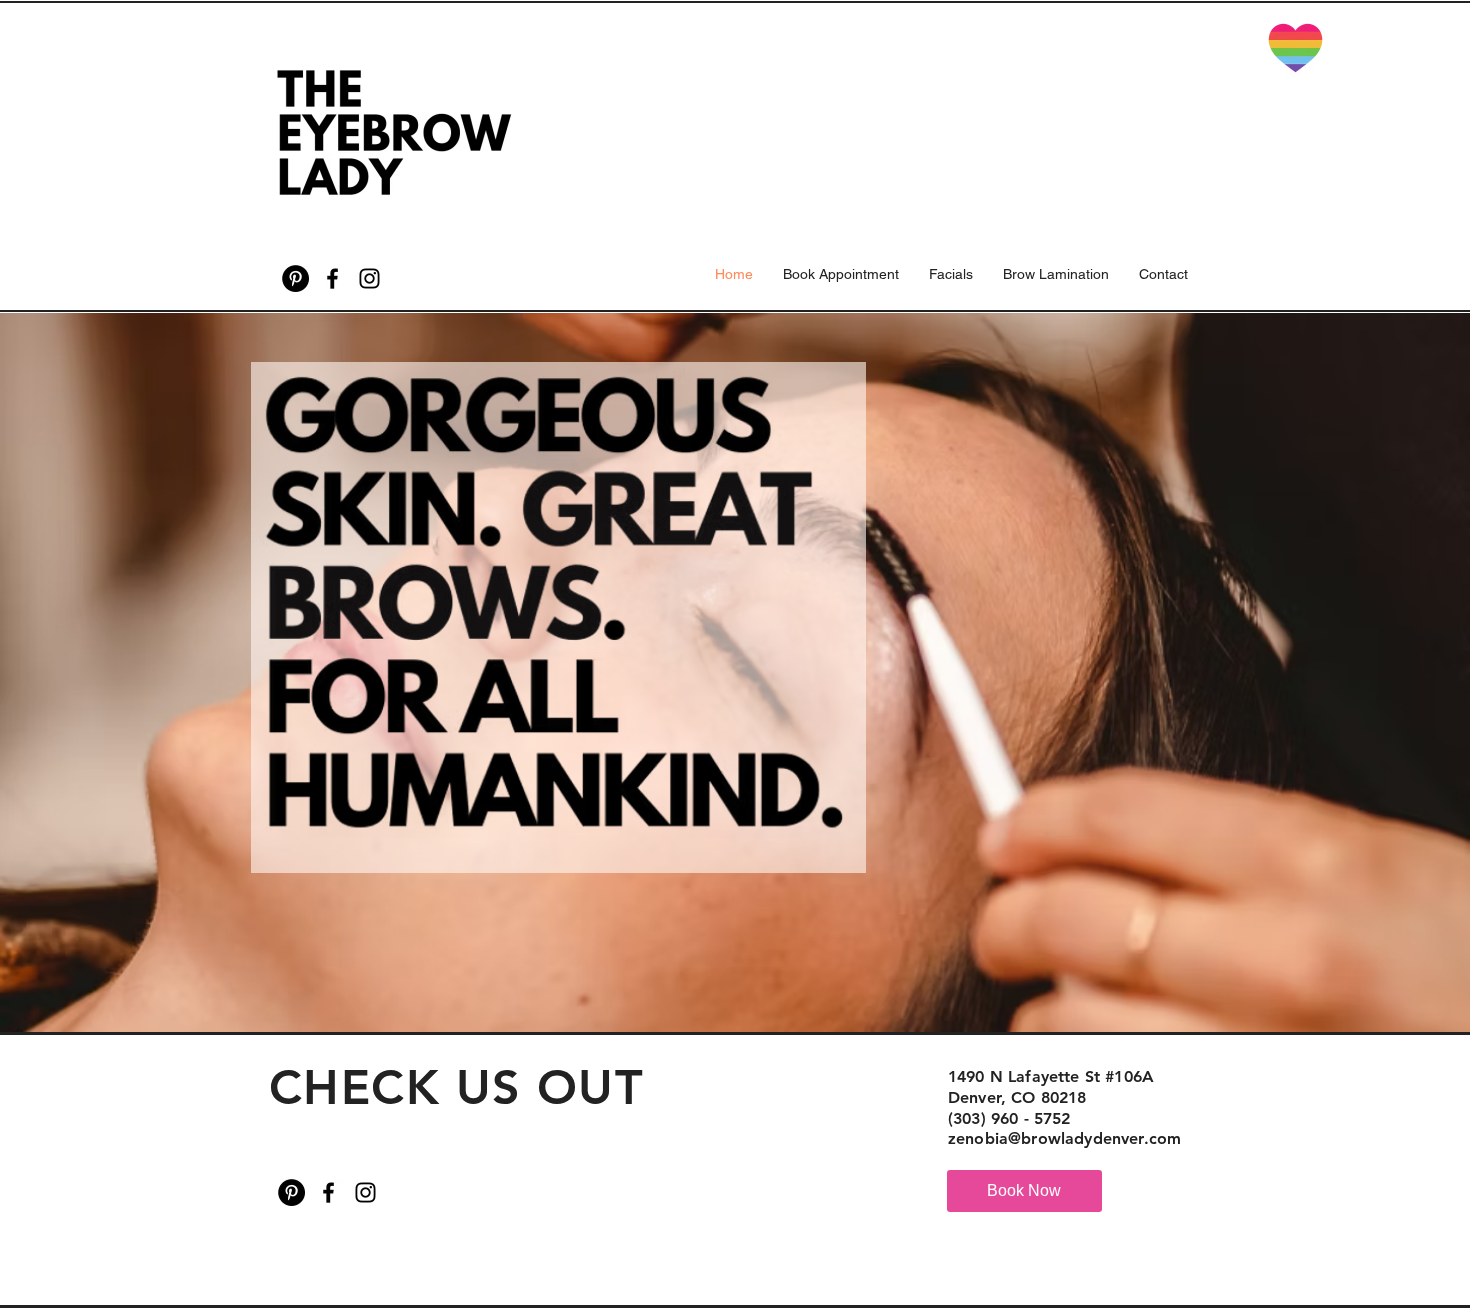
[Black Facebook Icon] (332, 278)
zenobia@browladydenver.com (1064, 1138)
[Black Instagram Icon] (369, 278)
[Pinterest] (295, 278)
